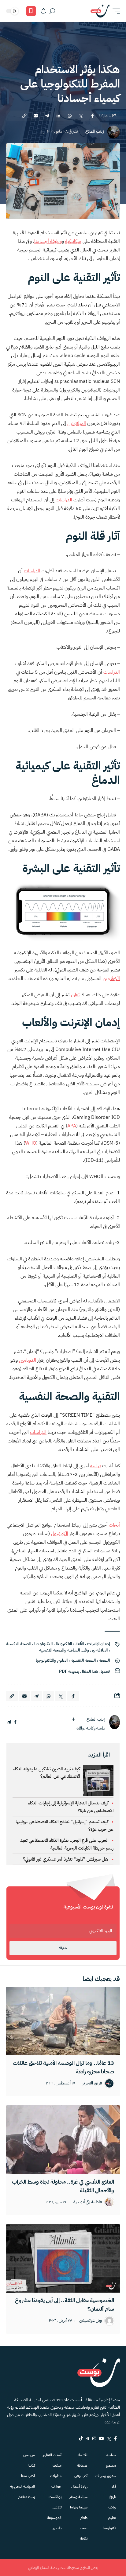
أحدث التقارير (52, 2455)
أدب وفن (81, 2476)
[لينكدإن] (9, 1722)
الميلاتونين (77, 423)
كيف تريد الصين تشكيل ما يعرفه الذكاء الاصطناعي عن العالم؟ (46, 1772)
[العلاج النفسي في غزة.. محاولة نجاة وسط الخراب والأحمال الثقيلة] (63, 2140)
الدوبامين (28, 1360)
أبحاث (114, 1525)
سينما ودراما (79, 2507)
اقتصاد (82, 2455)
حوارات (56, 2486)
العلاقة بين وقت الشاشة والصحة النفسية (73, 1650)
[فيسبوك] (15, 1722)
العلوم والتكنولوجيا (52, 1660)
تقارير (75, 995)
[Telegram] (87, 2438)
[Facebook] (115, 2438)
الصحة (104, 1660)
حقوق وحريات (106, 2476)
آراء (114, 2486)
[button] (115, 11)
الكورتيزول (60, 1534)
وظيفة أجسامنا (48, 241)
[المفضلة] (31, 11)
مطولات (56, 2476)
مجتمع (111, 2465)
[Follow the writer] (73, 1719)
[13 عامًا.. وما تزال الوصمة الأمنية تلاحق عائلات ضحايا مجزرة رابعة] (63, 2021)
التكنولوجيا (43, 1644)
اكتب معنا (28, 2476)
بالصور (57, 2528)
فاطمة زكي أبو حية (88, 2202)
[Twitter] (109, 2438)
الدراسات (64, 500)
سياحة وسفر (79, 2497)
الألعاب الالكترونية (70, 1644)
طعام (84, 2518)
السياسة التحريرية (22, 2486)
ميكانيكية (73, 241)
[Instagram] (94, 2438)
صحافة (82, 2465)
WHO (31, 1143)
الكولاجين (111, 979)
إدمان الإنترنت (98, 1644)
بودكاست (55, 2497)
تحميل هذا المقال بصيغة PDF (84, 1671)
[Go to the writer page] (114, 1722)
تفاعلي (57, 2507)
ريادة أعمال (79, 2486)
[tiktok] (81, 2438)
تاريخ (113, 2497)
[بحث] (52, 11)
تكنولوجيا (109, 2528)
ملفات (57, 2465)
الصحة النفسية (19, 1644)
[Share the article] (92, 116)
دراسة (96, 1466)
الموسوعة (54, 2518)
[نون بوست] (100, 11)
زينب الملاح (95, 132)
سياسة (111, 2455)
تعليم (112, 2518)
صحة (84, 2528)
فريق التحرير (92, 2083)
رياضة (112, 2507)
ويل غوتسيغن (91, 2321)
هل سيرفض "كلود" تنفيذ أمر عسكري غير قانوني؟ (66, 1859)
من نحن (29, 2455)
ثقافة (84, 2539)
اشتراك (63, 1948)
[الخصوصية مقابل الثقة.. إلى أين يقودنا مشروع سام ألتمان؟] (63, 2258)
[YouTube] (102, 2438)
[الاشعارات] (43, 11)
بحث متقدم (26, 2497)
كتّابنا (32, 2465)
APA (72, 1126)
